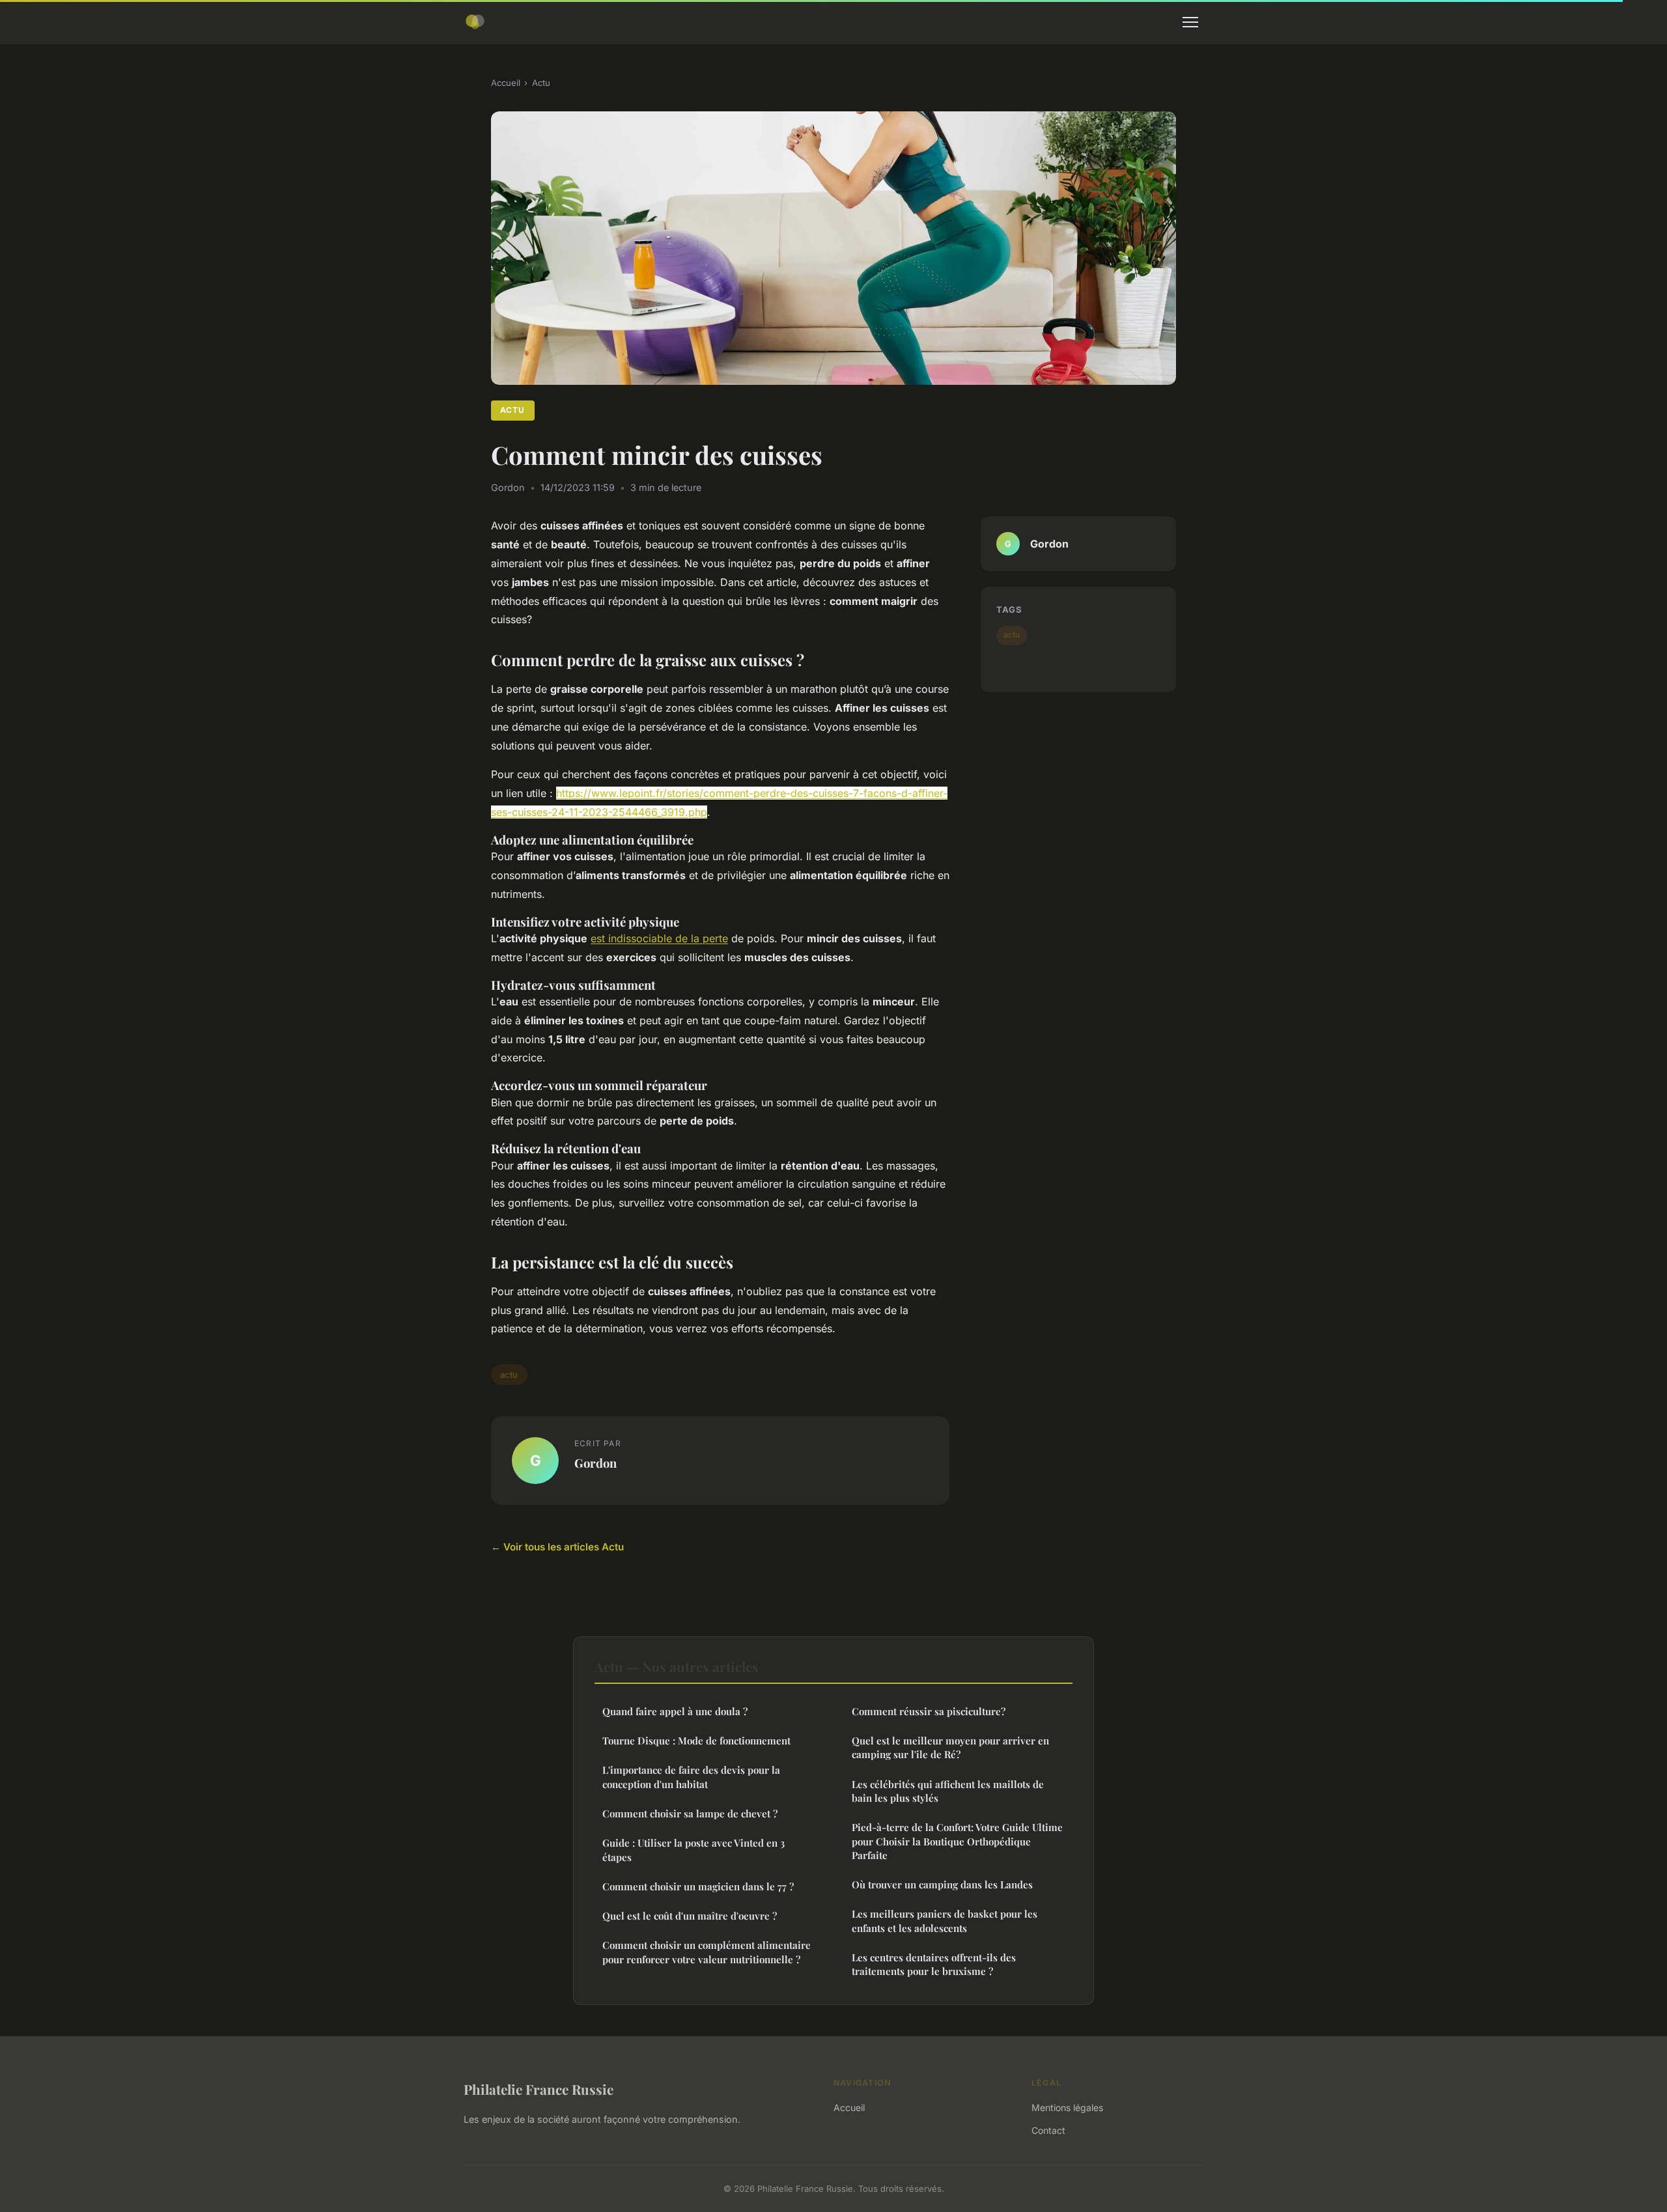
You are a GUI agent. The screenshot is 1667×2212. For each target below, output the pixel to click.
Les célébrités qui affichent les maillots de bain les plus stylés (948, 1791)
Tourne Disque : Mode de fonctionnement (696, 1741)
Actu (541, 83)
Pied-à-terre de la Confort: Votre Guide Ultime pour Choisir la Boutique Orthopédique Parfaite (957, 1841)
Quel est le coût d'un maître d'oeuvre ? (690, 1916)
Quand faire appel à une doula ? (675, 1711)
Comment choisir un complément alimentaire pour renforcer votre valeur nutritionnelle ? (707, 1952)
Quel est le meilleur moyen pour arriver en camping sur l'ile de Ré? (950, 1747)
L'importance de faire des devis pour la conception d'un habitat (691, 1777)
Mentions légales (1067, 2107)
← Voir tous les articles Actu (557, 1547)
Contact (1048, 2130)
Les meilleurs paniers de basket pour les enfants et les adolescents (945, 1921)
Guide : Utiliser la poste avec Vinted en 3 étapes (693, 1850)
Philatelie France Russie (539, 2089)
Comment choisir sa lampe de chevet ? (690, 1813)
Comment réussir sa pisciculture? (929, 1711)
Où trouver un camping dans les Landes (942, 1884)
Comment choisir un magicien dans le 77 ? (698, 1886)
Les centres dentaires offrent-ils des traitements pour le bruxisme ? (934, 1964)
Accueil (506, 83)
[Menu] (1190, 22)
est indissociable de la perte (659, 938)
